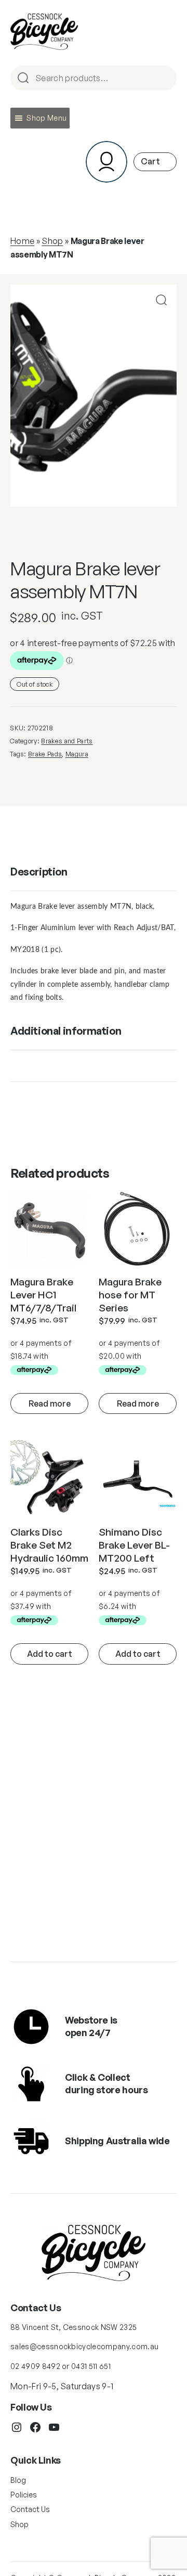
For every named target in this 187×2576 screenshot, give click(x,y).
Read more (50, 1403)
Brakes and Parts (67, 741)
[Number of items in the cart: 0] (155, 162)
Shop (52, 241)
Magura (77, 754)
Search (164, 79)
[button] (46, 118)
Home (22, 241)
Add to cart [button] (50, 1654)
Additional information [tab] (66, 1031)
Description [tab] (39, 872)
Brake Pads (45, 754)
